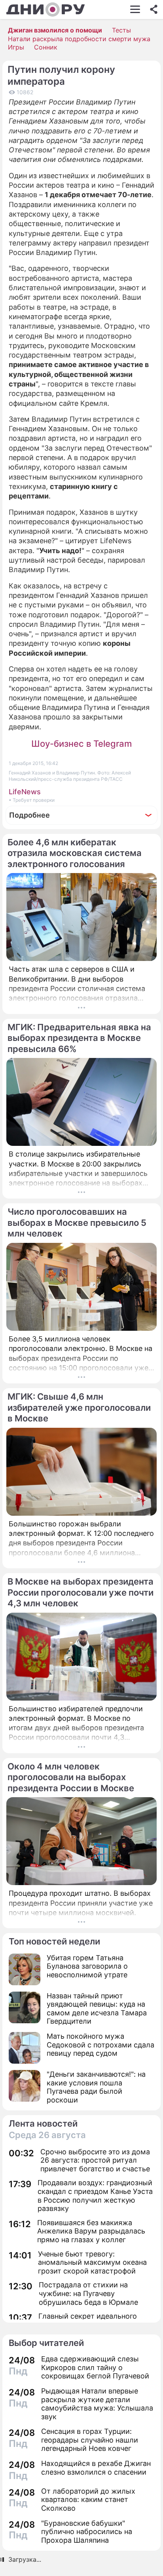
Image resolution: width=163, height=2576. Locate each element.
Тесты (121, 30)
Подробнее (29, 815)
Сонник (46, 47)
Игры (16, 47)
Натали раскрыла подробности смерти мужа (79, 39)
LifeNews (25, 792)
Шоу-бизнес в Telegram (81, 744)
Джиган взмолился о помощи (55, 30)
